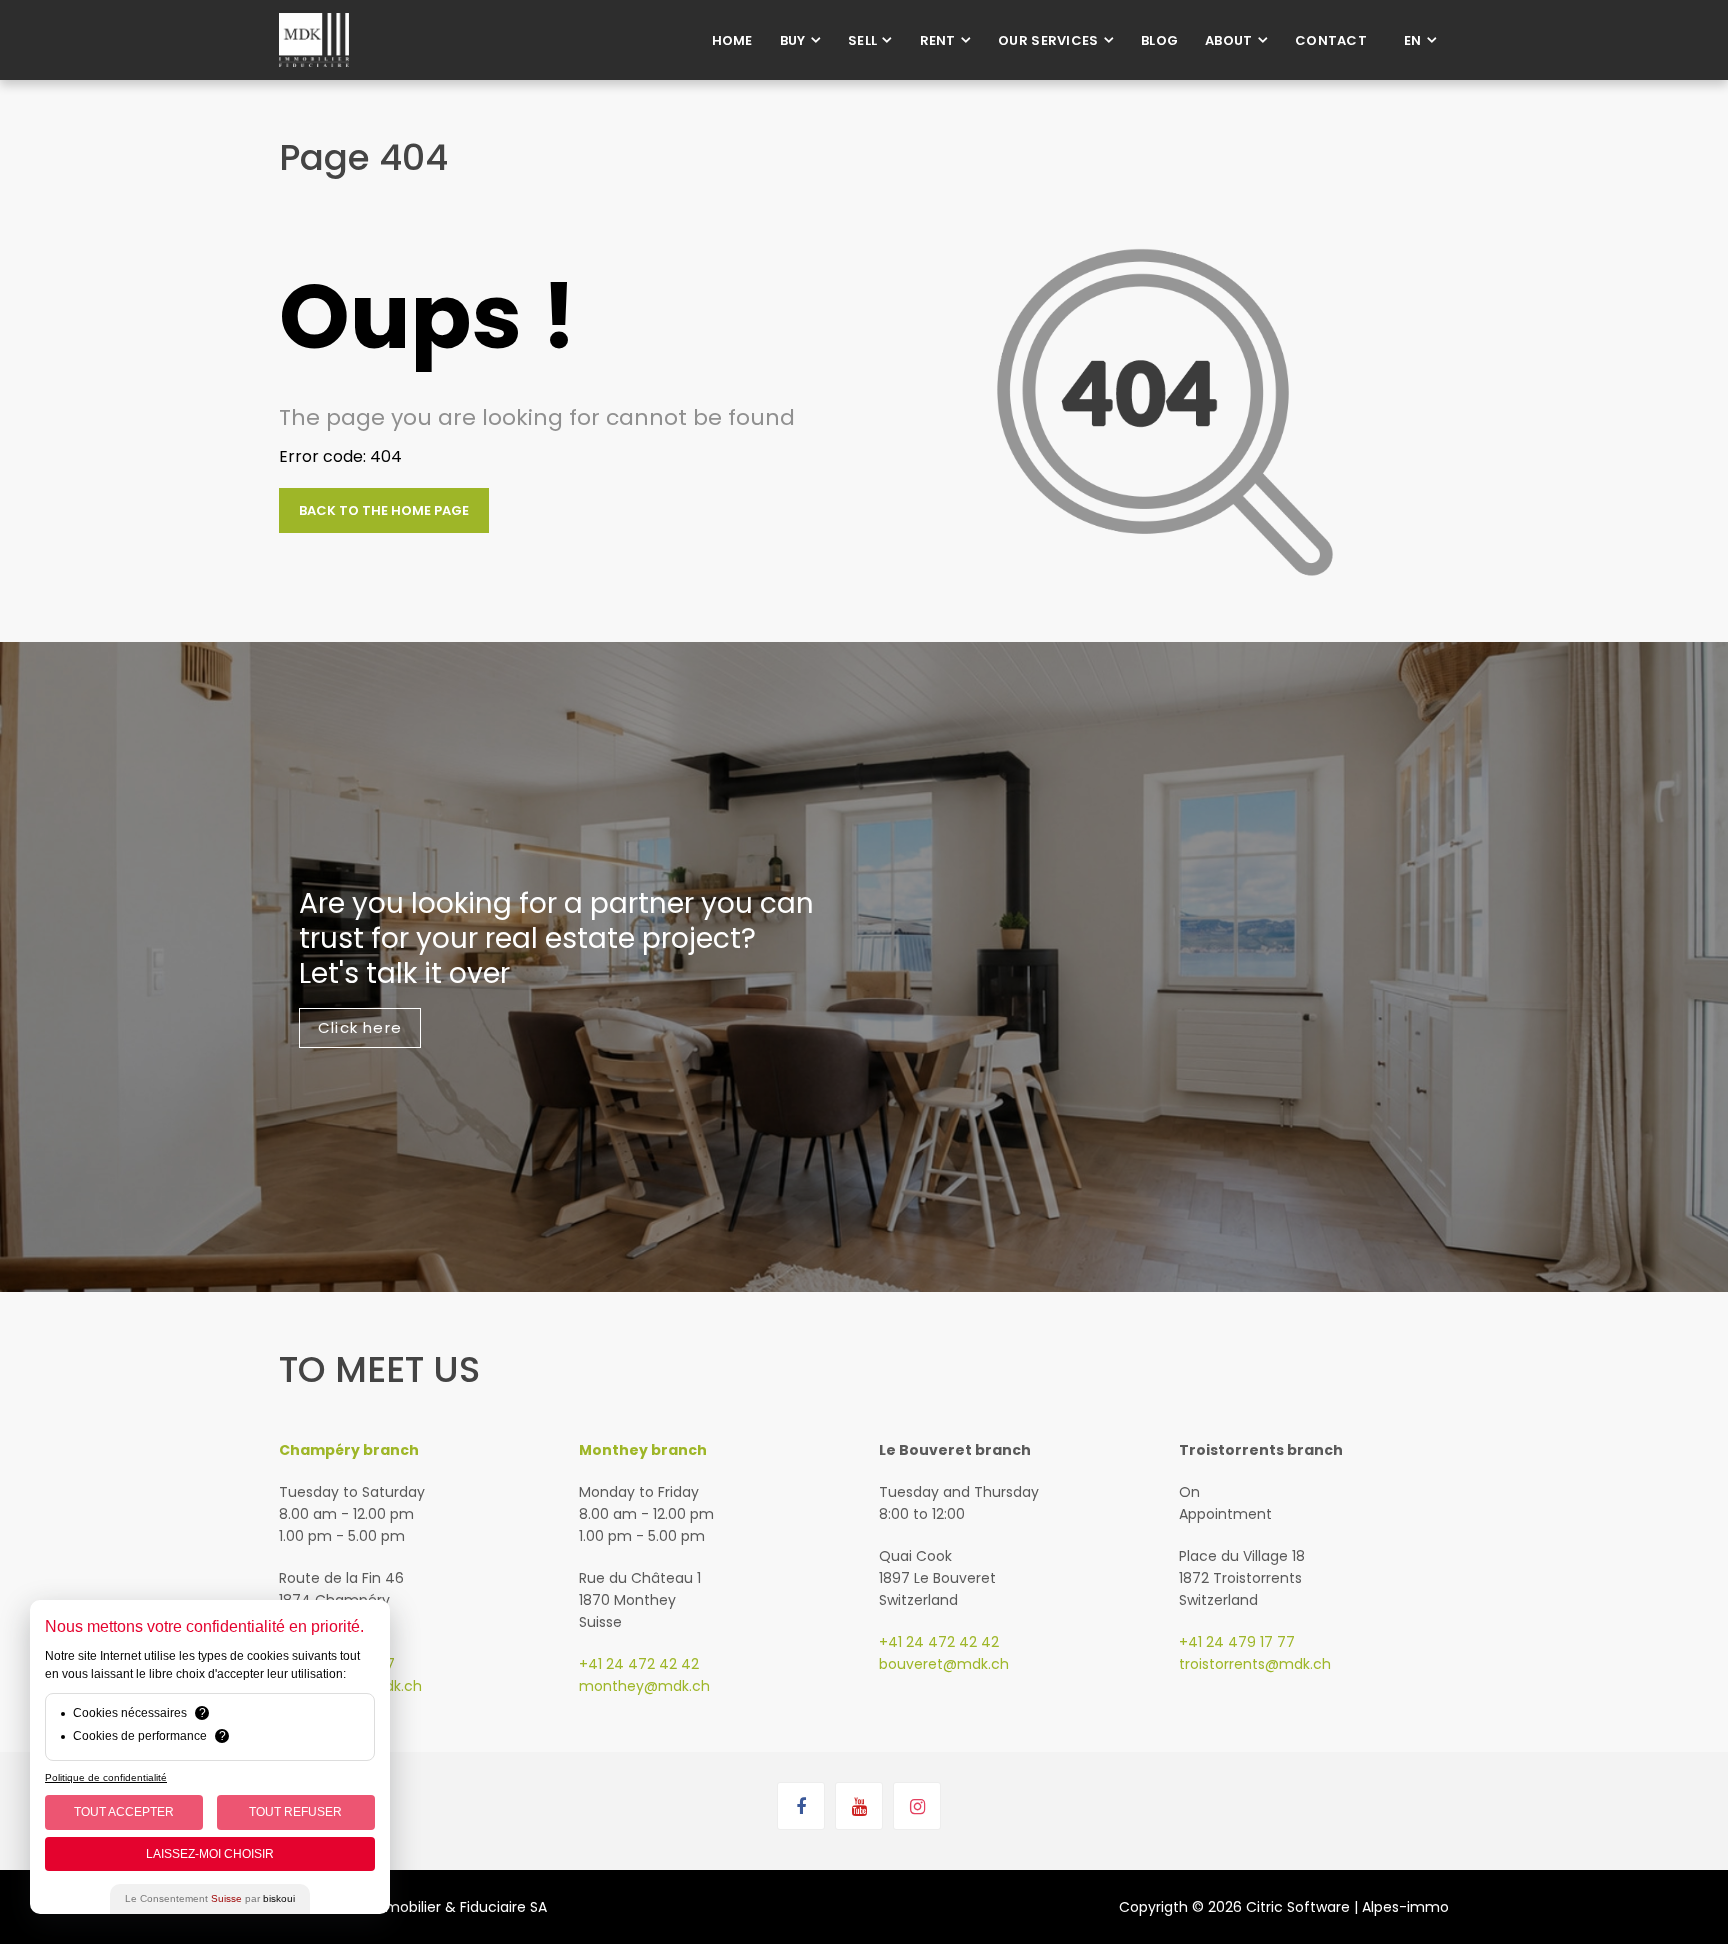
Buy (793, 40)
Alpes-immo (1405, 1907)
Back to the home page (384, 510)
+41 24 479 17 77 (1237, 1642)
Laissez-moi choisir (210, 1854)
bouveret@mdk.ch (944, 1664)
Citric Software (1298, 1907)
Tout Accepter (124, 1812)
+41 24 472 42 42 (639, 1664)
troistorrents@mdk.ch (1255, 1664)
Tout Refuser (295, 1812)
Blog (1159, 40)
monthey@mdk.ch (644, 1686)
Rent (938, 40)
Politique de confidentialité (106, 1777)
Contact (1331, 40)
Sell (862, 40)
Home (732, 40)
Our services (1048, 40)
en (1413, 40)
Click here (360, 1027)
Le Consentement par (210, 1898)
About (1229, 40)
